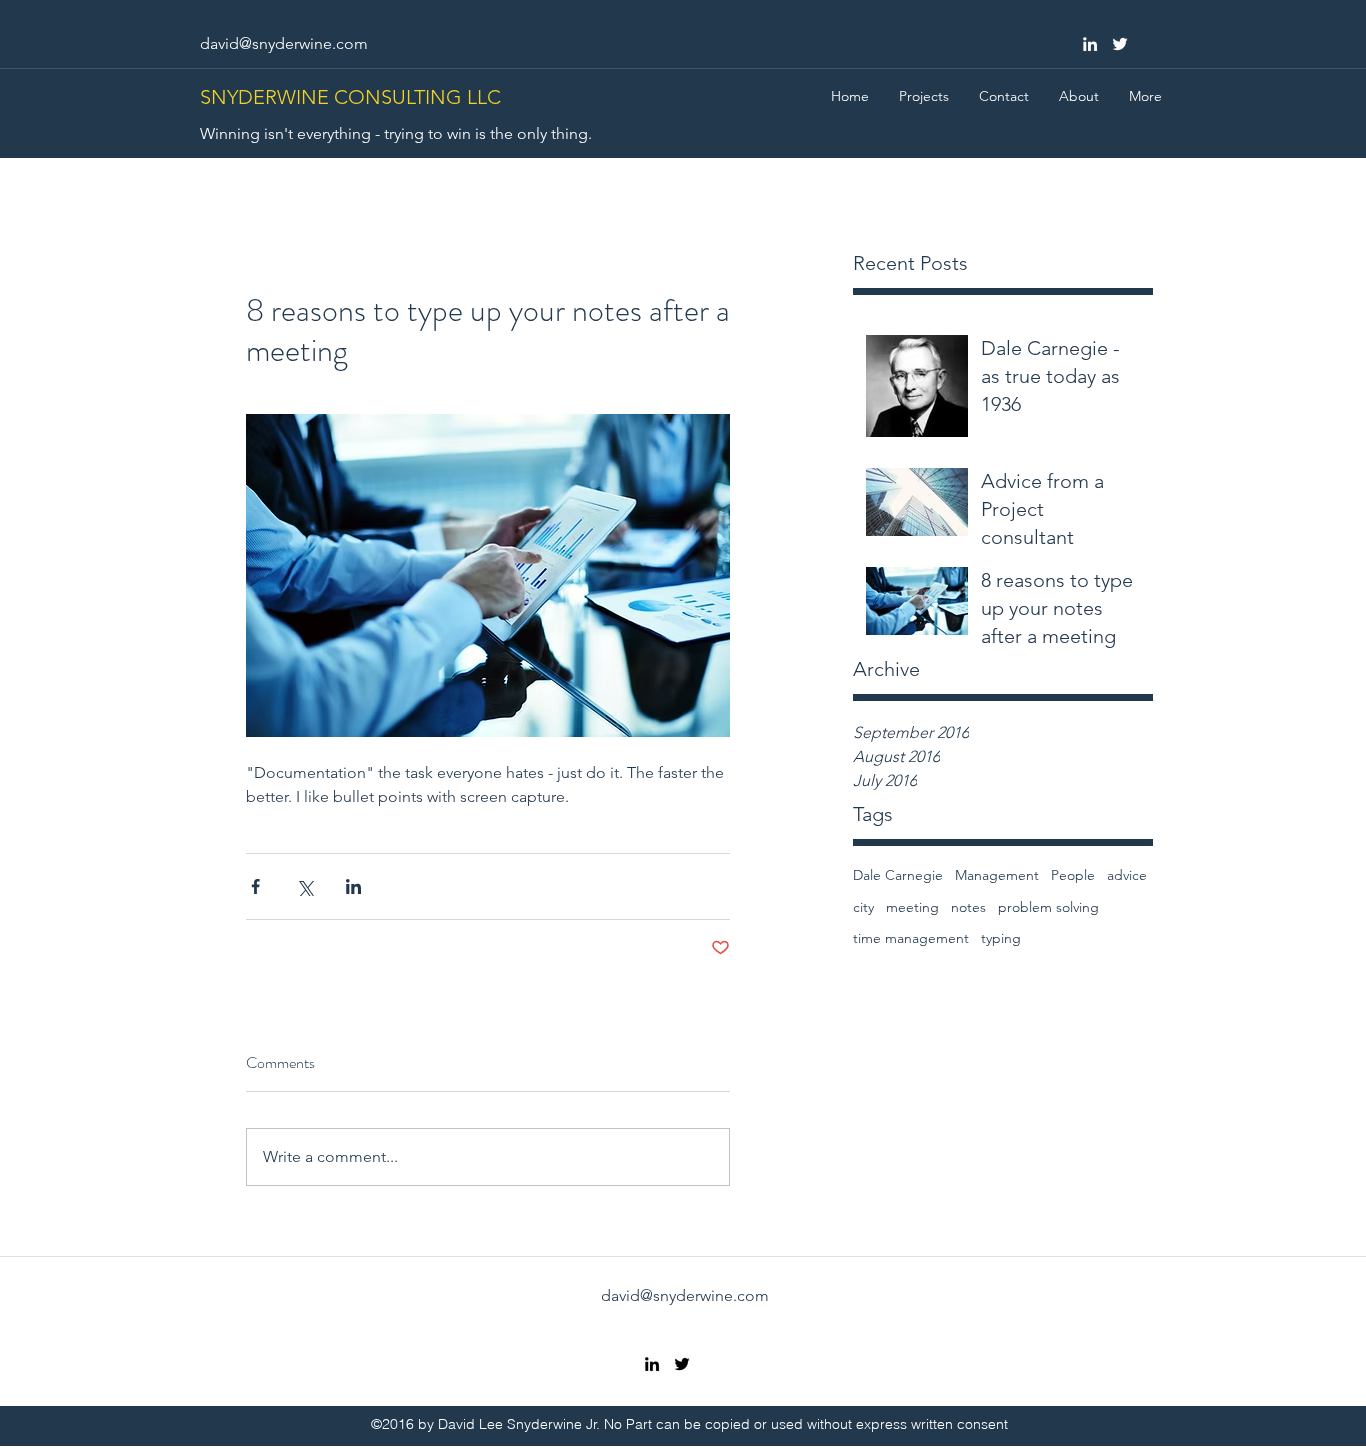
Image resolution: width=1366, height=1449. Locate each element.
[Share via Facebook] (255, 886)
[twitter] (1120, 44)
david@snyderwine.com (284, 43)
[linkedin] (1090, 44)
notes (968, 907)
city (863, 907)
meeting (912, 907)
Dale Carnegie (898, 875)
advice (1127, 875)
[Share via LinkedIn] (353, 886)
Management (997, 875)
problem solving (1048, 907)
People (1073, 875)
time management (911, 938)
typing (1001, 938)
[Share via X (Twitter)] (304, 886)
